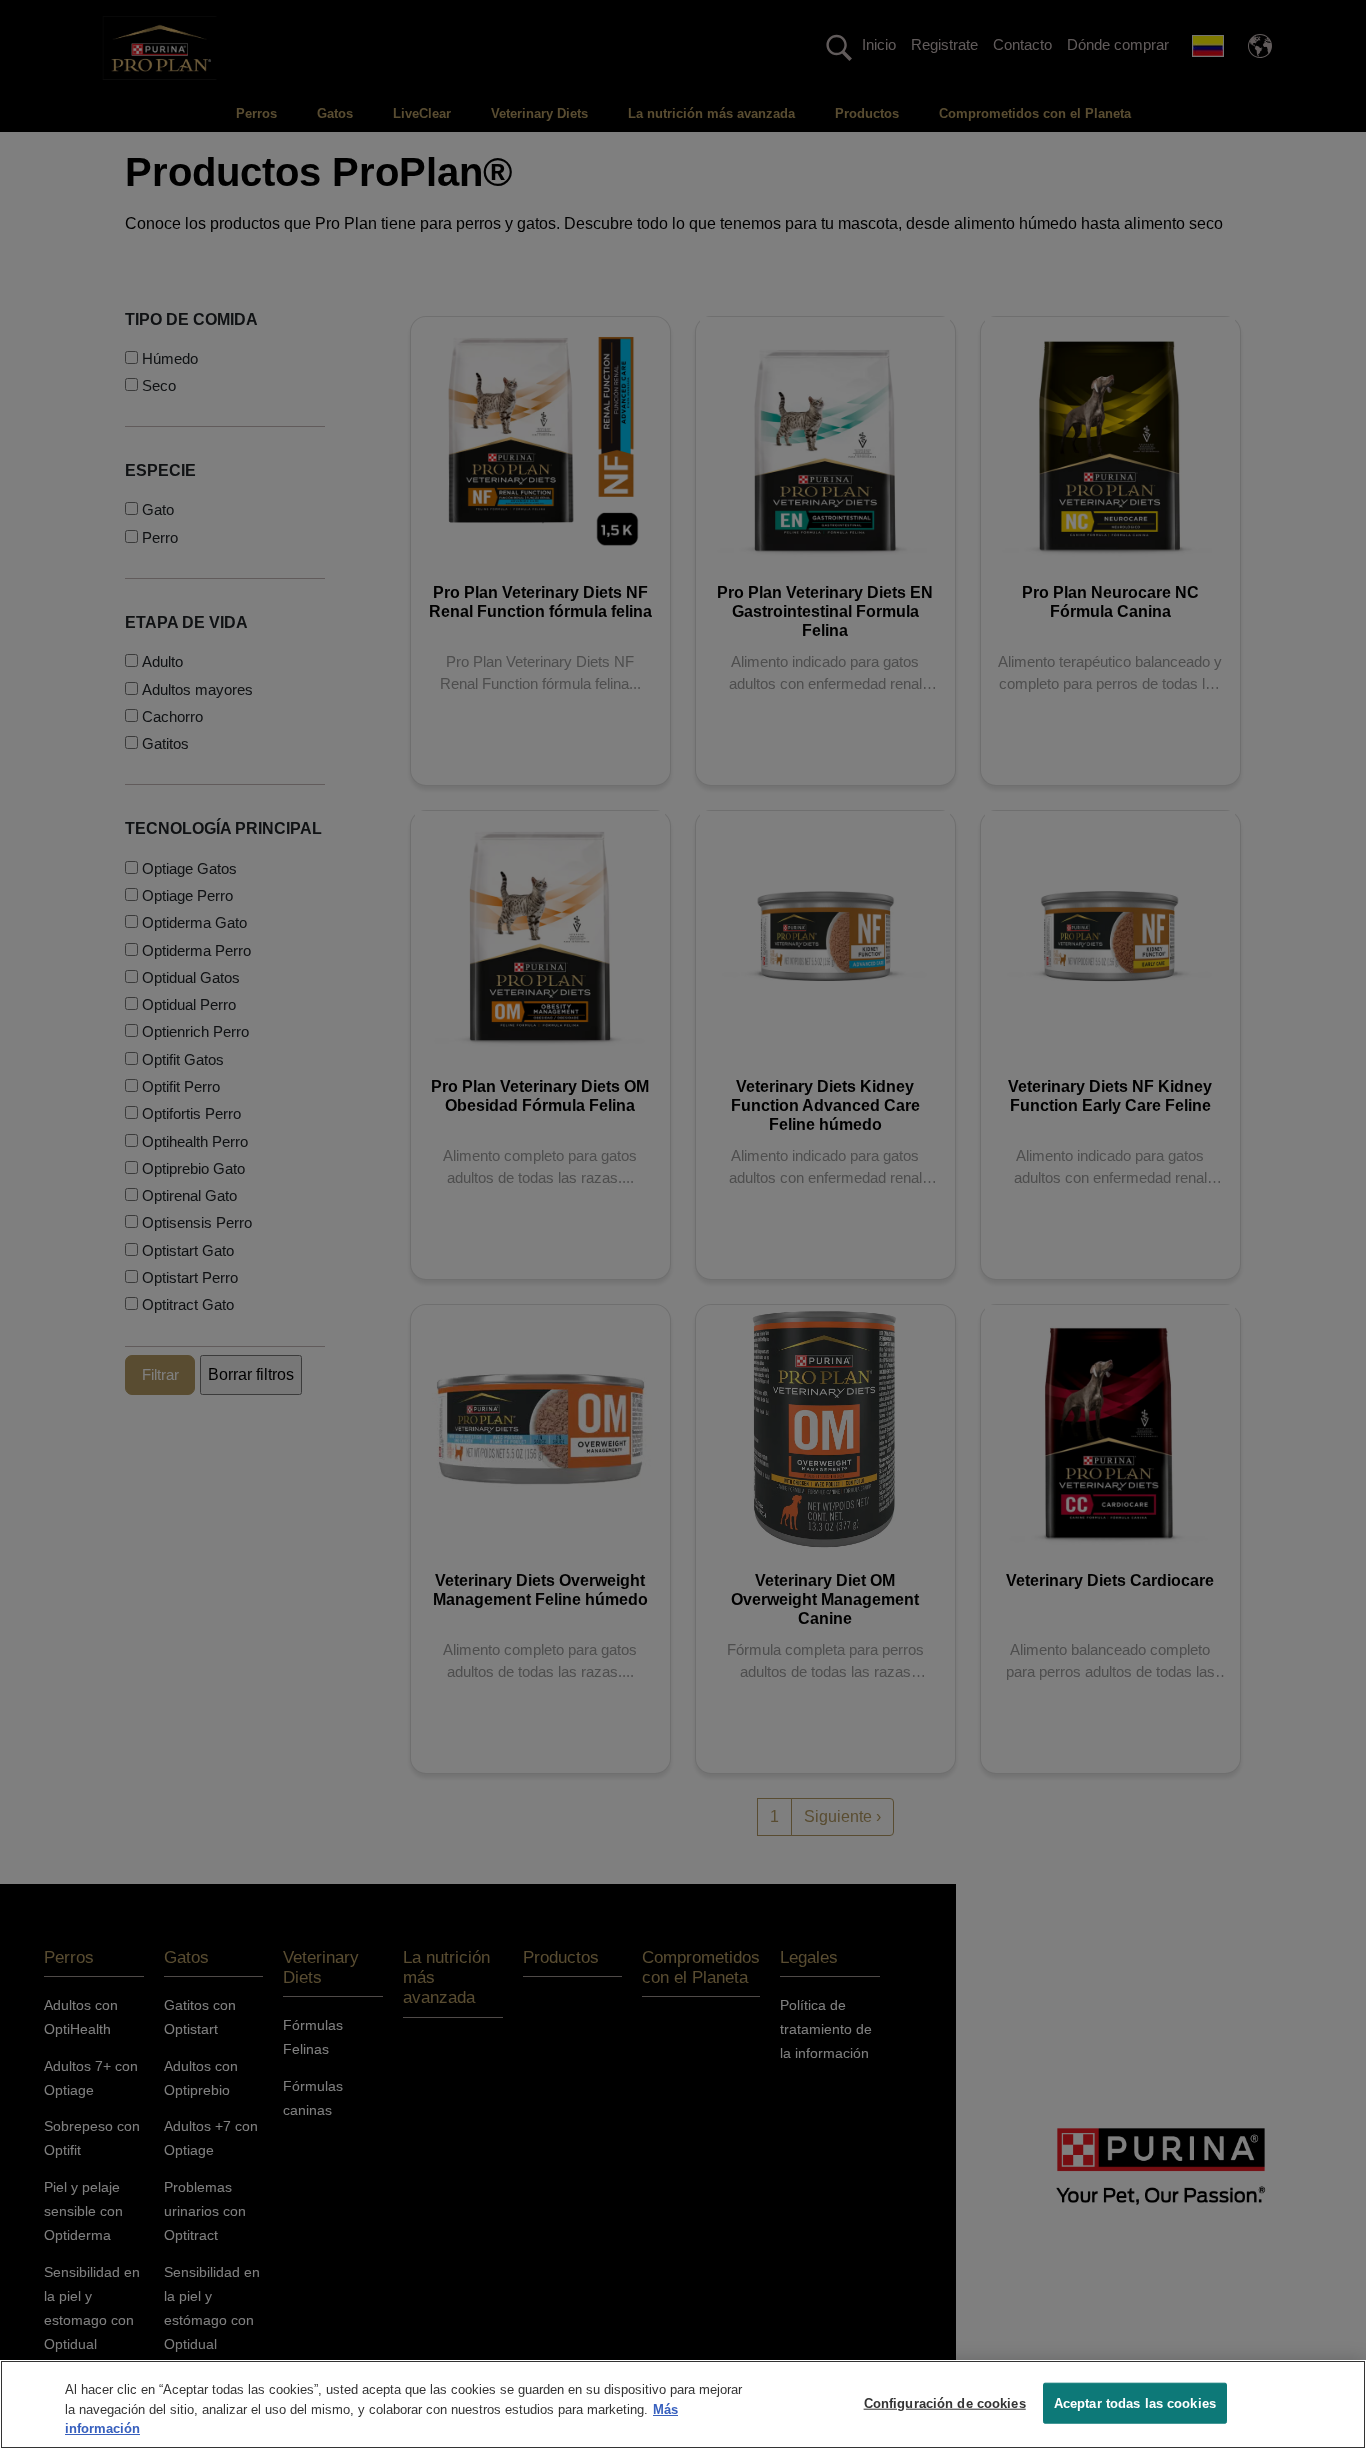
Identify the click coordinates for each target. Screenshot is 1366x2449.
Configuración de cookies (945, 2402)
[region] (683, 2404)
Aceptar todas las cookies (1135, 2402)
